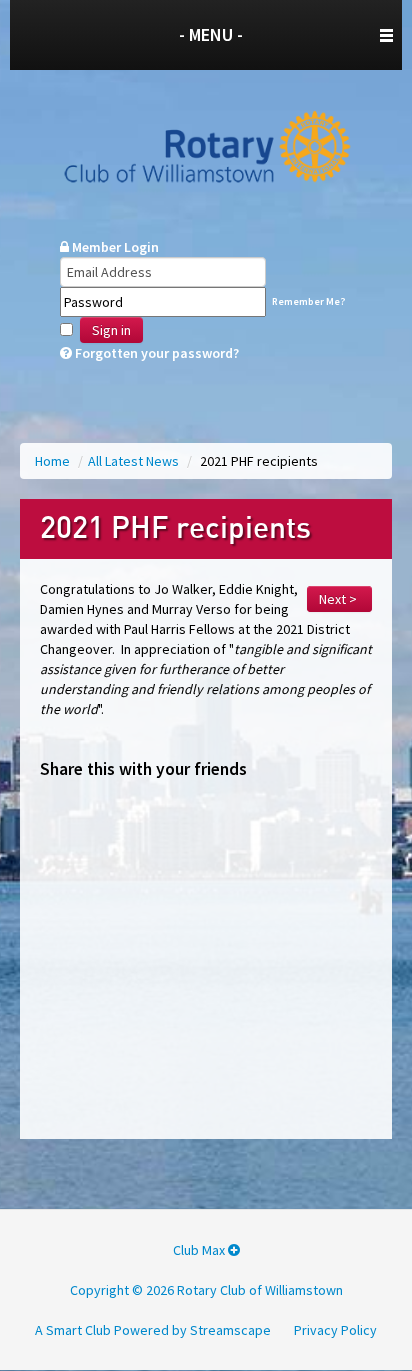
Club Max (200, 1250)
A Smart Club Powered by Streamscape (153, 1330)
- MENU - (211, 34)
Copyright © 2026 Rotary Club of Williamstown (206, 1290)
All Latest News (135, 461)
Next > (339, 599)
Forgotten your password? (155, 353)
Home (54, 461)
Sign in (111, 330)
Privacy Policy (335, 1330)
